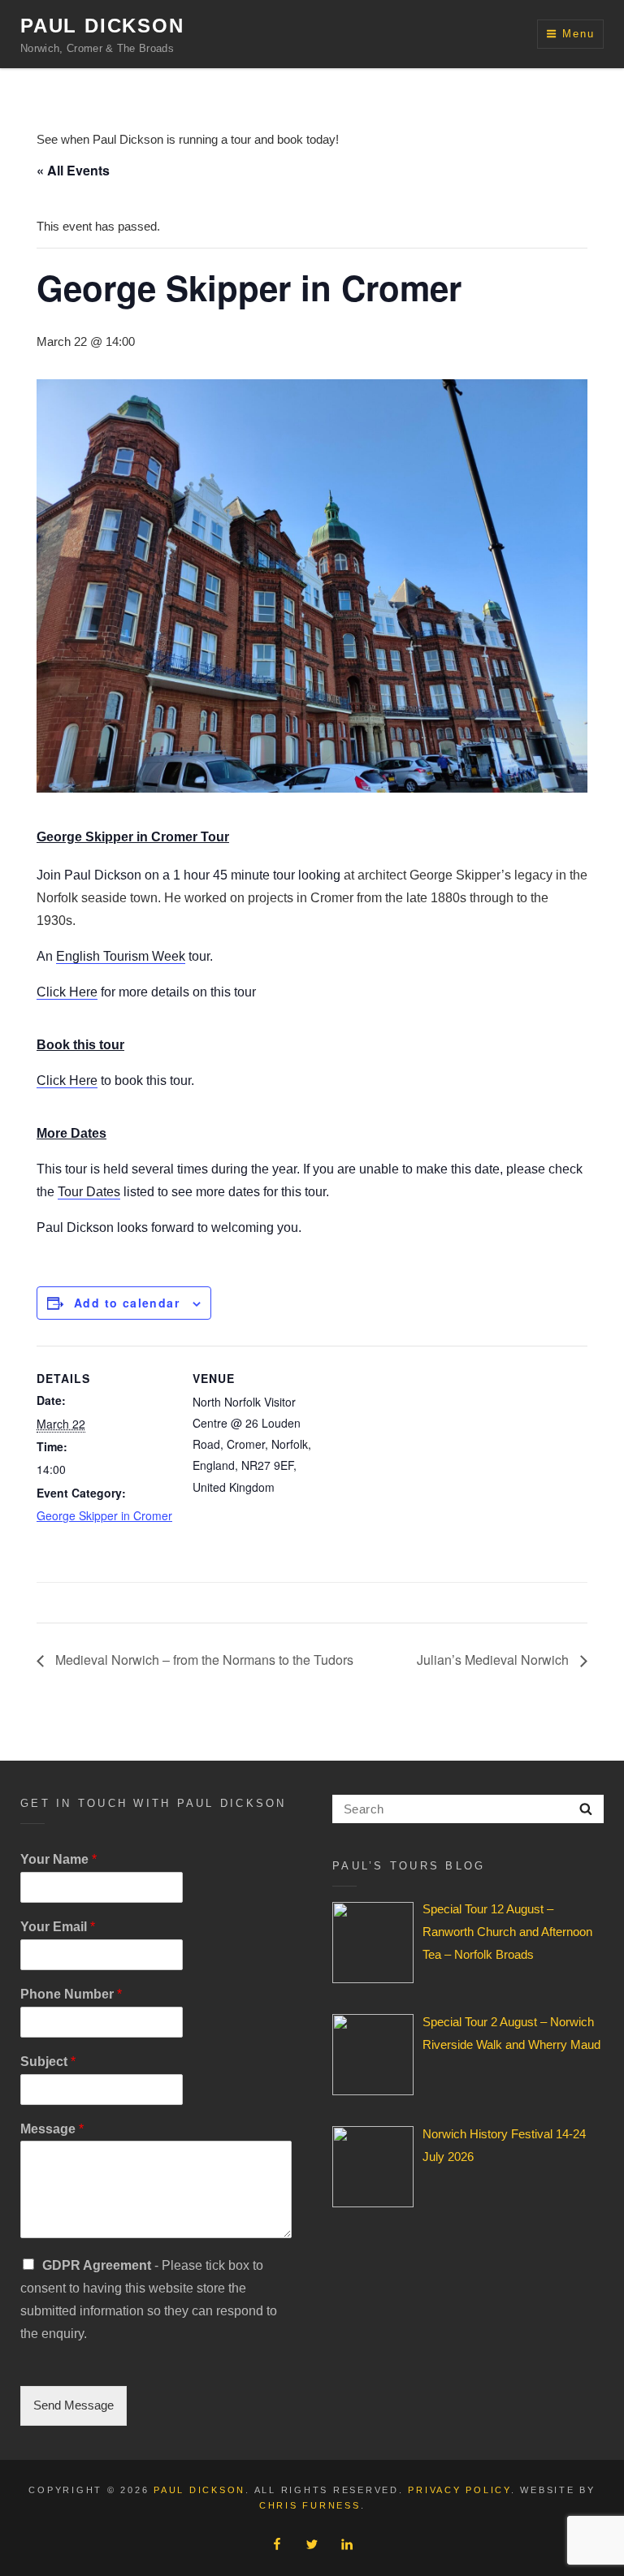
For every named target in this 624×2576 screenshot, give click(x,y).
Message (52, 2129)
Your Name (58, 1859)
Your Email (58, 1927)
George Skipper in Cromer (104, 1515)
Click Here (67, 992)
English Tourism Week (121, 956)
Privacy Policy (459, 2490)
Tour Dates (89, 1192)
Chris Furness (310, 2505)
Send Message (74, 2405)
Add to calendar (127, 1303)
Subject (48, 2062)
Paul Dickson (102, 26)
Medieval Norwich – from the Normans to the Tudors (203, 1660)
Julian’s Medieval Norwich (494, 1660)
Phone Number (71, 1994)
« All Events (73, 170)
